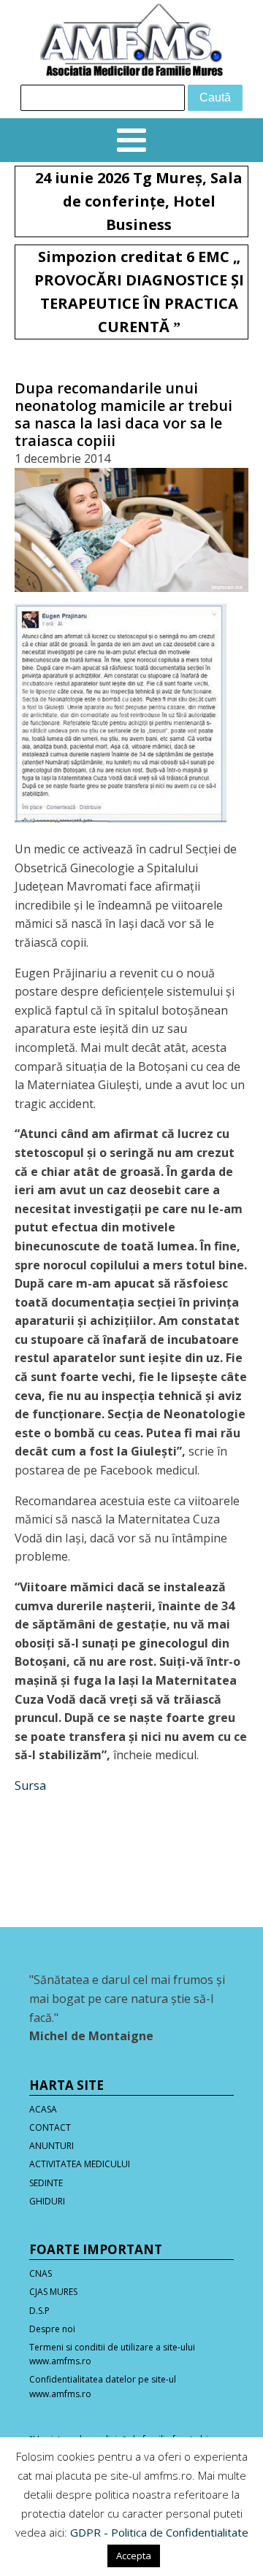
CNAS (41, 2273)
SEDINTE (46, 2183)
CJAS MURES (53, 2292)
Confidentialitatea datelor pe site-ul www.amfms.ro (103, 2386)
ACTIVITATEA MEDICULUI (80, 2164)
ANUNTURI (52, 2146)
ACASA (43, 2109)
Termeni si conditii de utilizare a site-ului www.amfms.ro (112, 2354)
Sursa (30, 1785)
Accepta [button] (134, 2556)
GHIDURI (47, 2201)
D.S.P (39, 2311)
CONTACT (50, 2127)
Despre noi (52, 2329)
